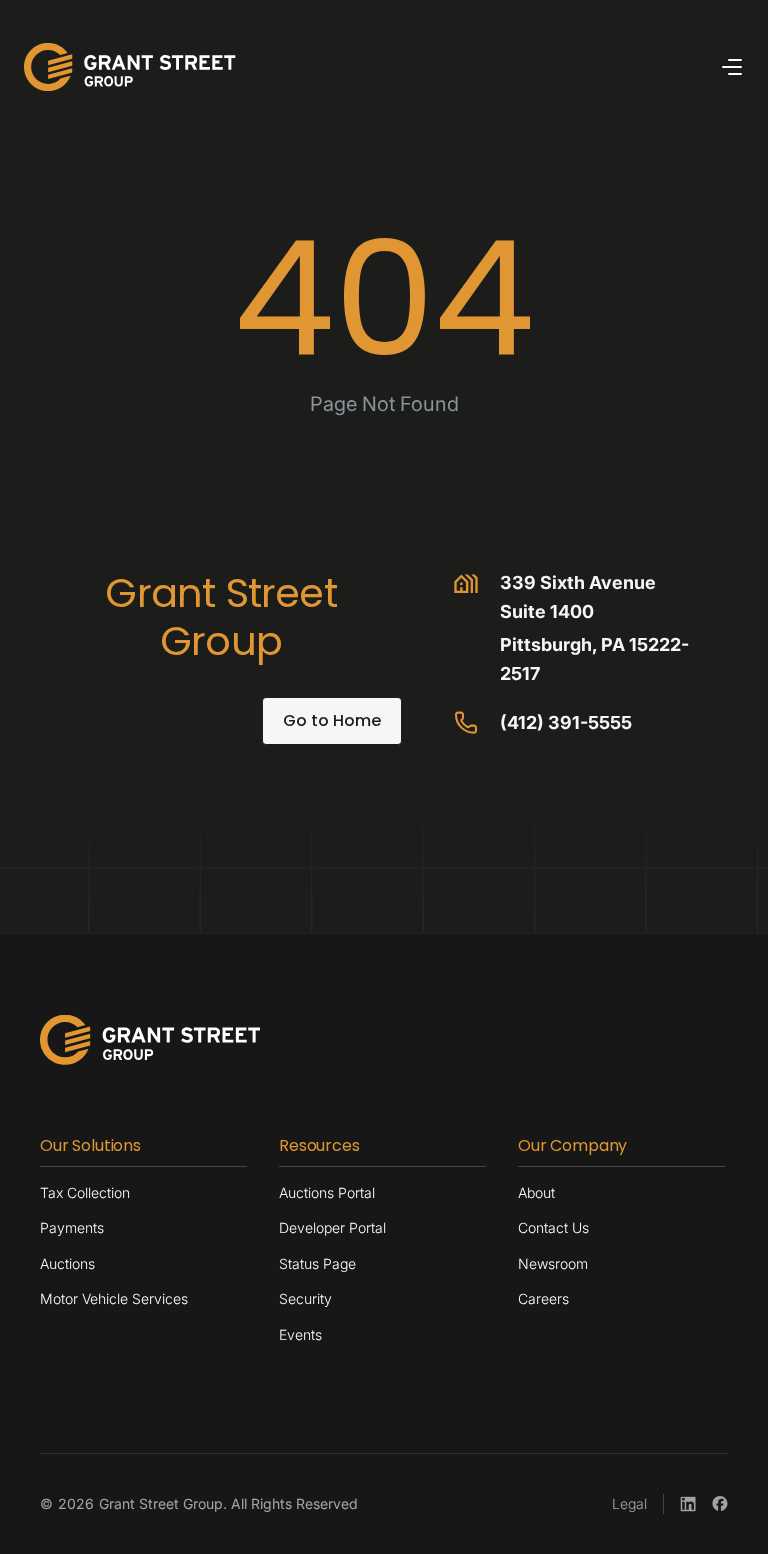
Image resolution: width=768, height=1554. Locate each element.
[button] (732, 67)
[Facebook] (720, 1504)
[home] (130, 67)
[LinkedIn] (688, 1504)
